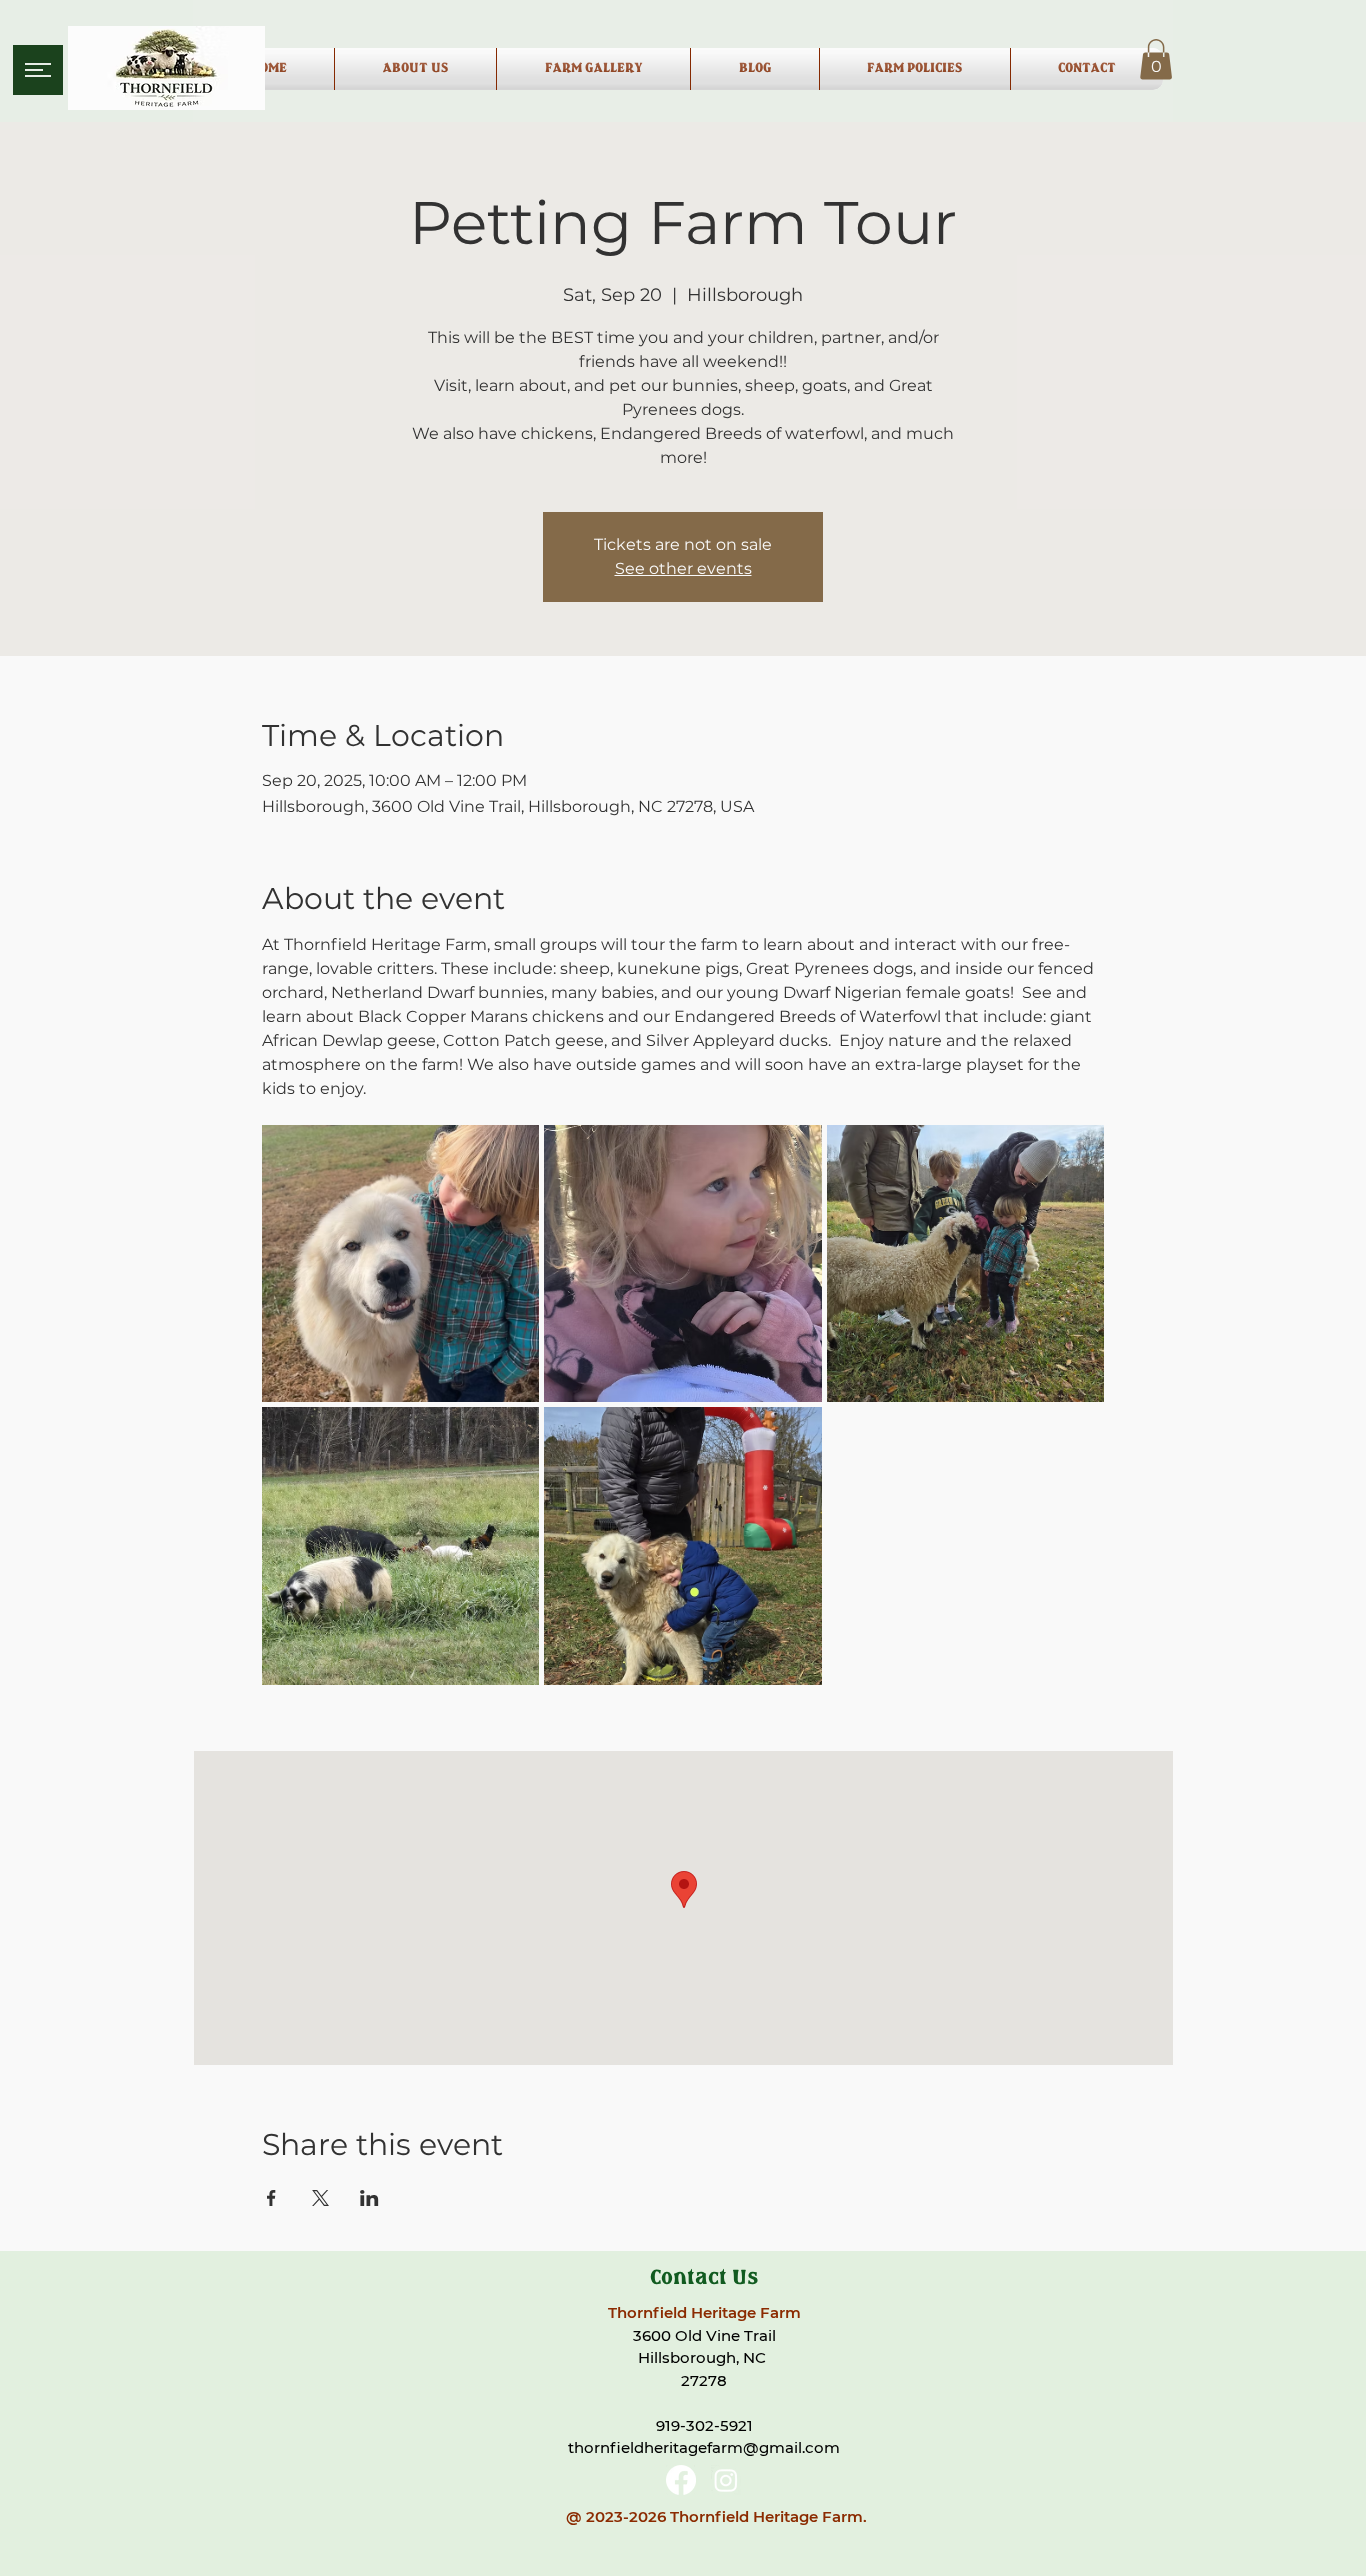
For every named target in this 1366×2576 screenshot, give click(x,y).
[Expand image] (401, 1264)
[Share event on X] (320, 2198)
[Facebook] (681, 2480)
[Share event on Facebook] (271, 2198)
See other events (683, 568)
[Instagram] (726, 2480)
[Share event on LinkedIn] (369, 2198)
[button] (38, 70)
